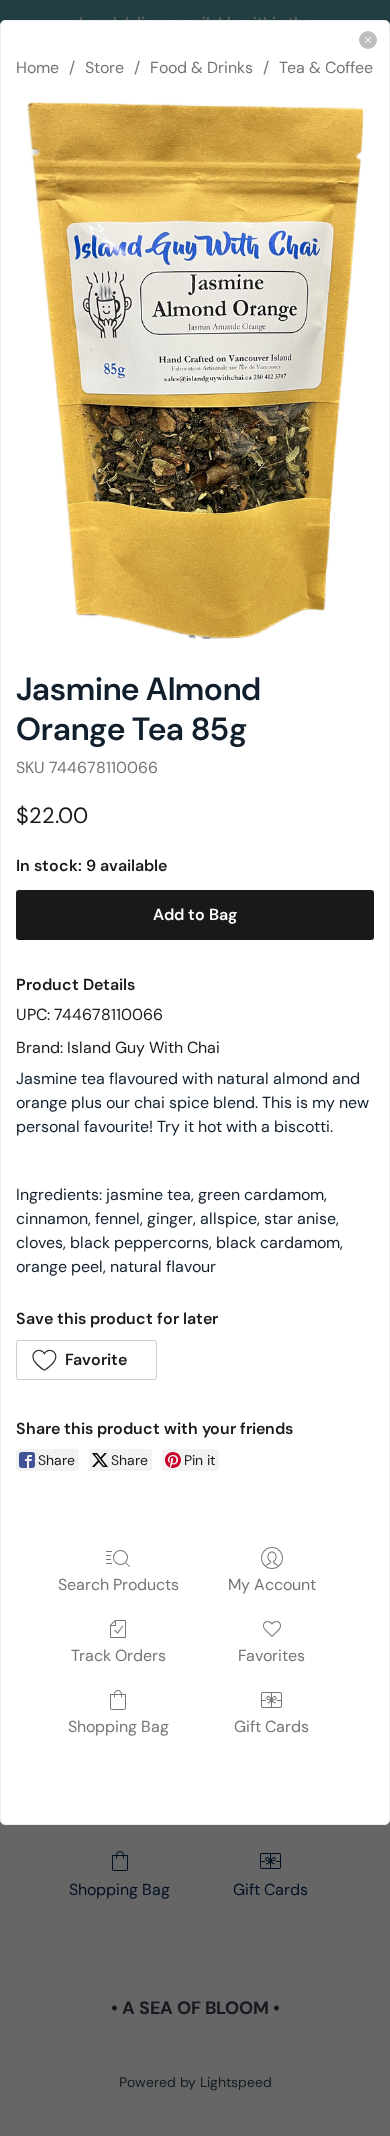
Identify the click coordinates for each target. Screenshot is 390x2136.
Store (104, 67)
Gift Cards (271, 1726)
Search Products (118, 1584)
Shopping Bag (118, 1726)
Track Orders (118, 1655)
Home (37, 67)
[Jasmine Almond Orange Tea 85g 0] (194, 370)
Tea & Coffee (326, 67)
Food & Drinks (201, 67)
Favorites (271, 1655)
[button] (86, 1360)
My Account (272, 1584)
